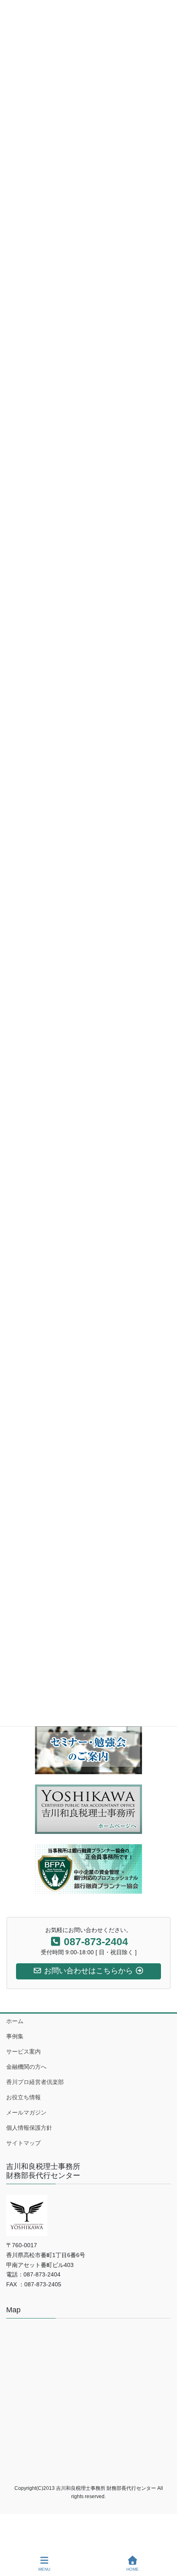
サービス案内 (23, 2051)
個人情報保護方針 (29, 2128)
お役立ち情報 (23, 2097)
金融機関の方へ (26, 2067)
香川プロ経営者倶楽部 (35, 2082)
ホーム (15, 2021)
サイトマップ (23, 2143)
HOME (133, 2569)
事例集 (15, 2036)
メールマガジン (26, 2112)
